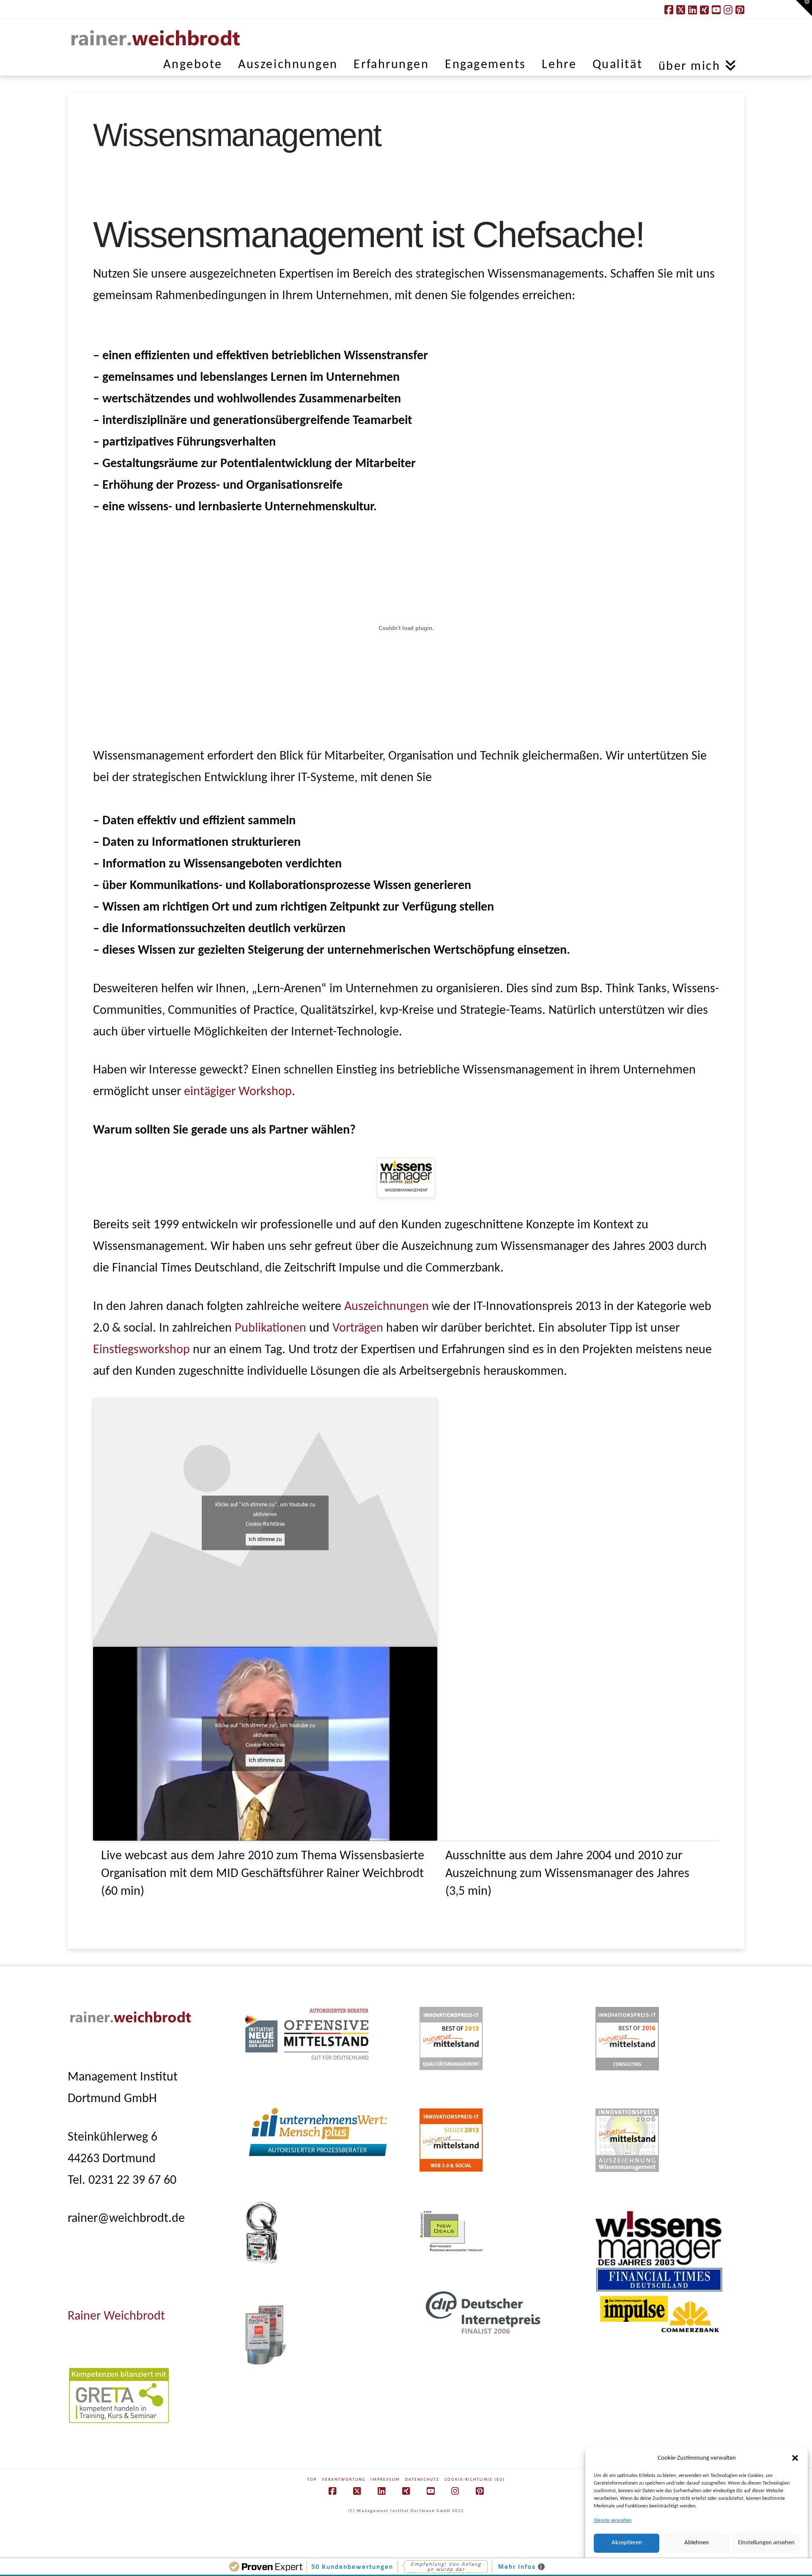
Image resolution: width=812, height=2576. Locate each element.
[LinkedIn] (693, 10)
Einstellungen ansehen (766, 2543)
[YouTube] (716, 10)
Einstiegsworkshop (141, 1350)
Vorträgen (358, 1328)
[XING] (704, 10)
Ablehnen (697, 2543)
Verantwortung (344, 2480)
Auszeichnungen (388, 1307)
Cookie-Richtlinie (265, 1524)
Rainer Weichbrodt (116, 2316)
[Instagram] (728, 10)
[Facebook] (669, 10)
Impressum (385, 2480)
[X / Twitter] (681, 10)
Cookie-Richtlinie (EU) (475, 2480)
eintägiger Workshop (238, 1092)
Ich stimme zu (265, 1540)
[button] (795, 2458)
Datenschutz (422, 2480)
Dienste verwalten (613, 2521)
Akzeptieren (627, 2543)
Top (312, 2480)
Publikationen (270, 1328)
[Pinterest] (740, 10)
